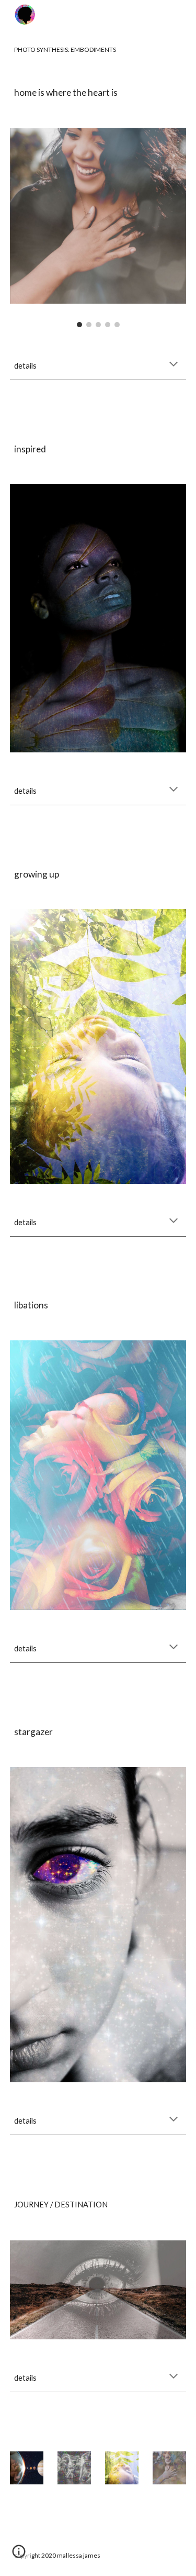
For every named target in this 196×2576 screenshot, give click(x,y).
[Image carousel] (98, 227)
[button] (174, 365)
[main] (98, 50)
